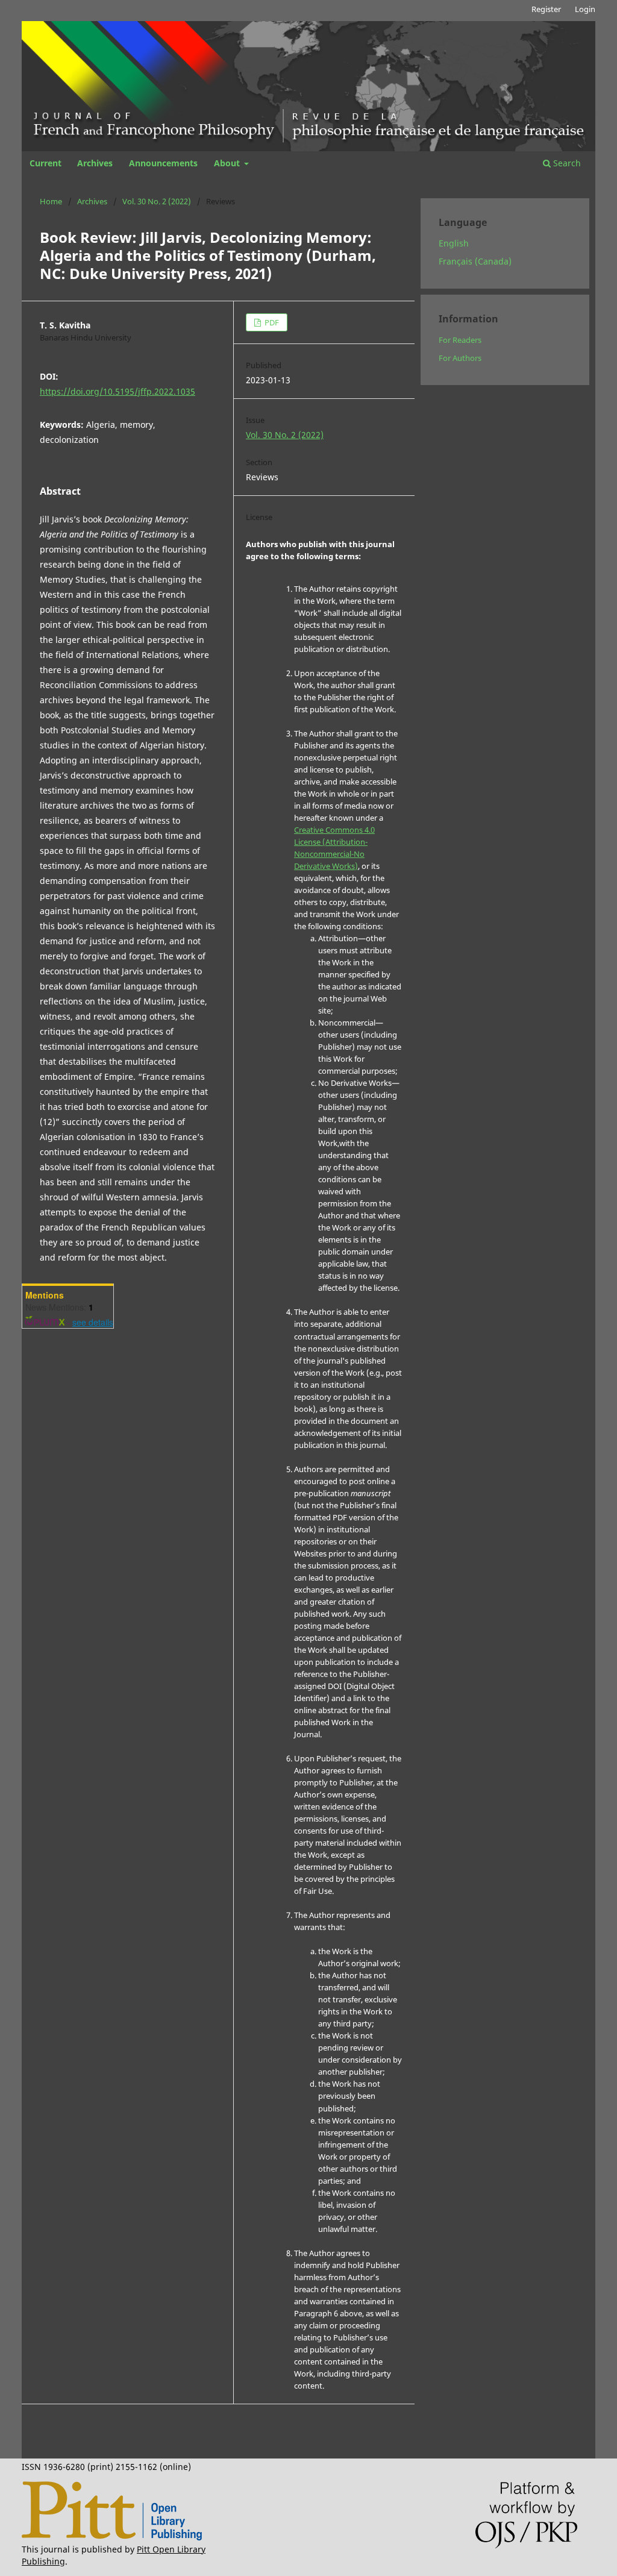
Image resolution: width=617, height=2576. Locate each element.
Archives (95, 163)
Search (566, 163)
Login (585, 9)
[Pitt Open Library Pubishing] (112, 2537)
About (228, 163)
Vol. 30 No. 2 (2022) (157, 201)
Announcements (163, 163)
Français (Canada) (475, 261)
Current (45, 163)
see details (93, 1322)
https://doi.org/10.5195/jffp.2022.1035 (117, 391)
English (454, 243)
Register (546, 9)
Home (51, 201)
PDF (271, 322)
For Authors (460, 358)
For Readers (460, 340)
